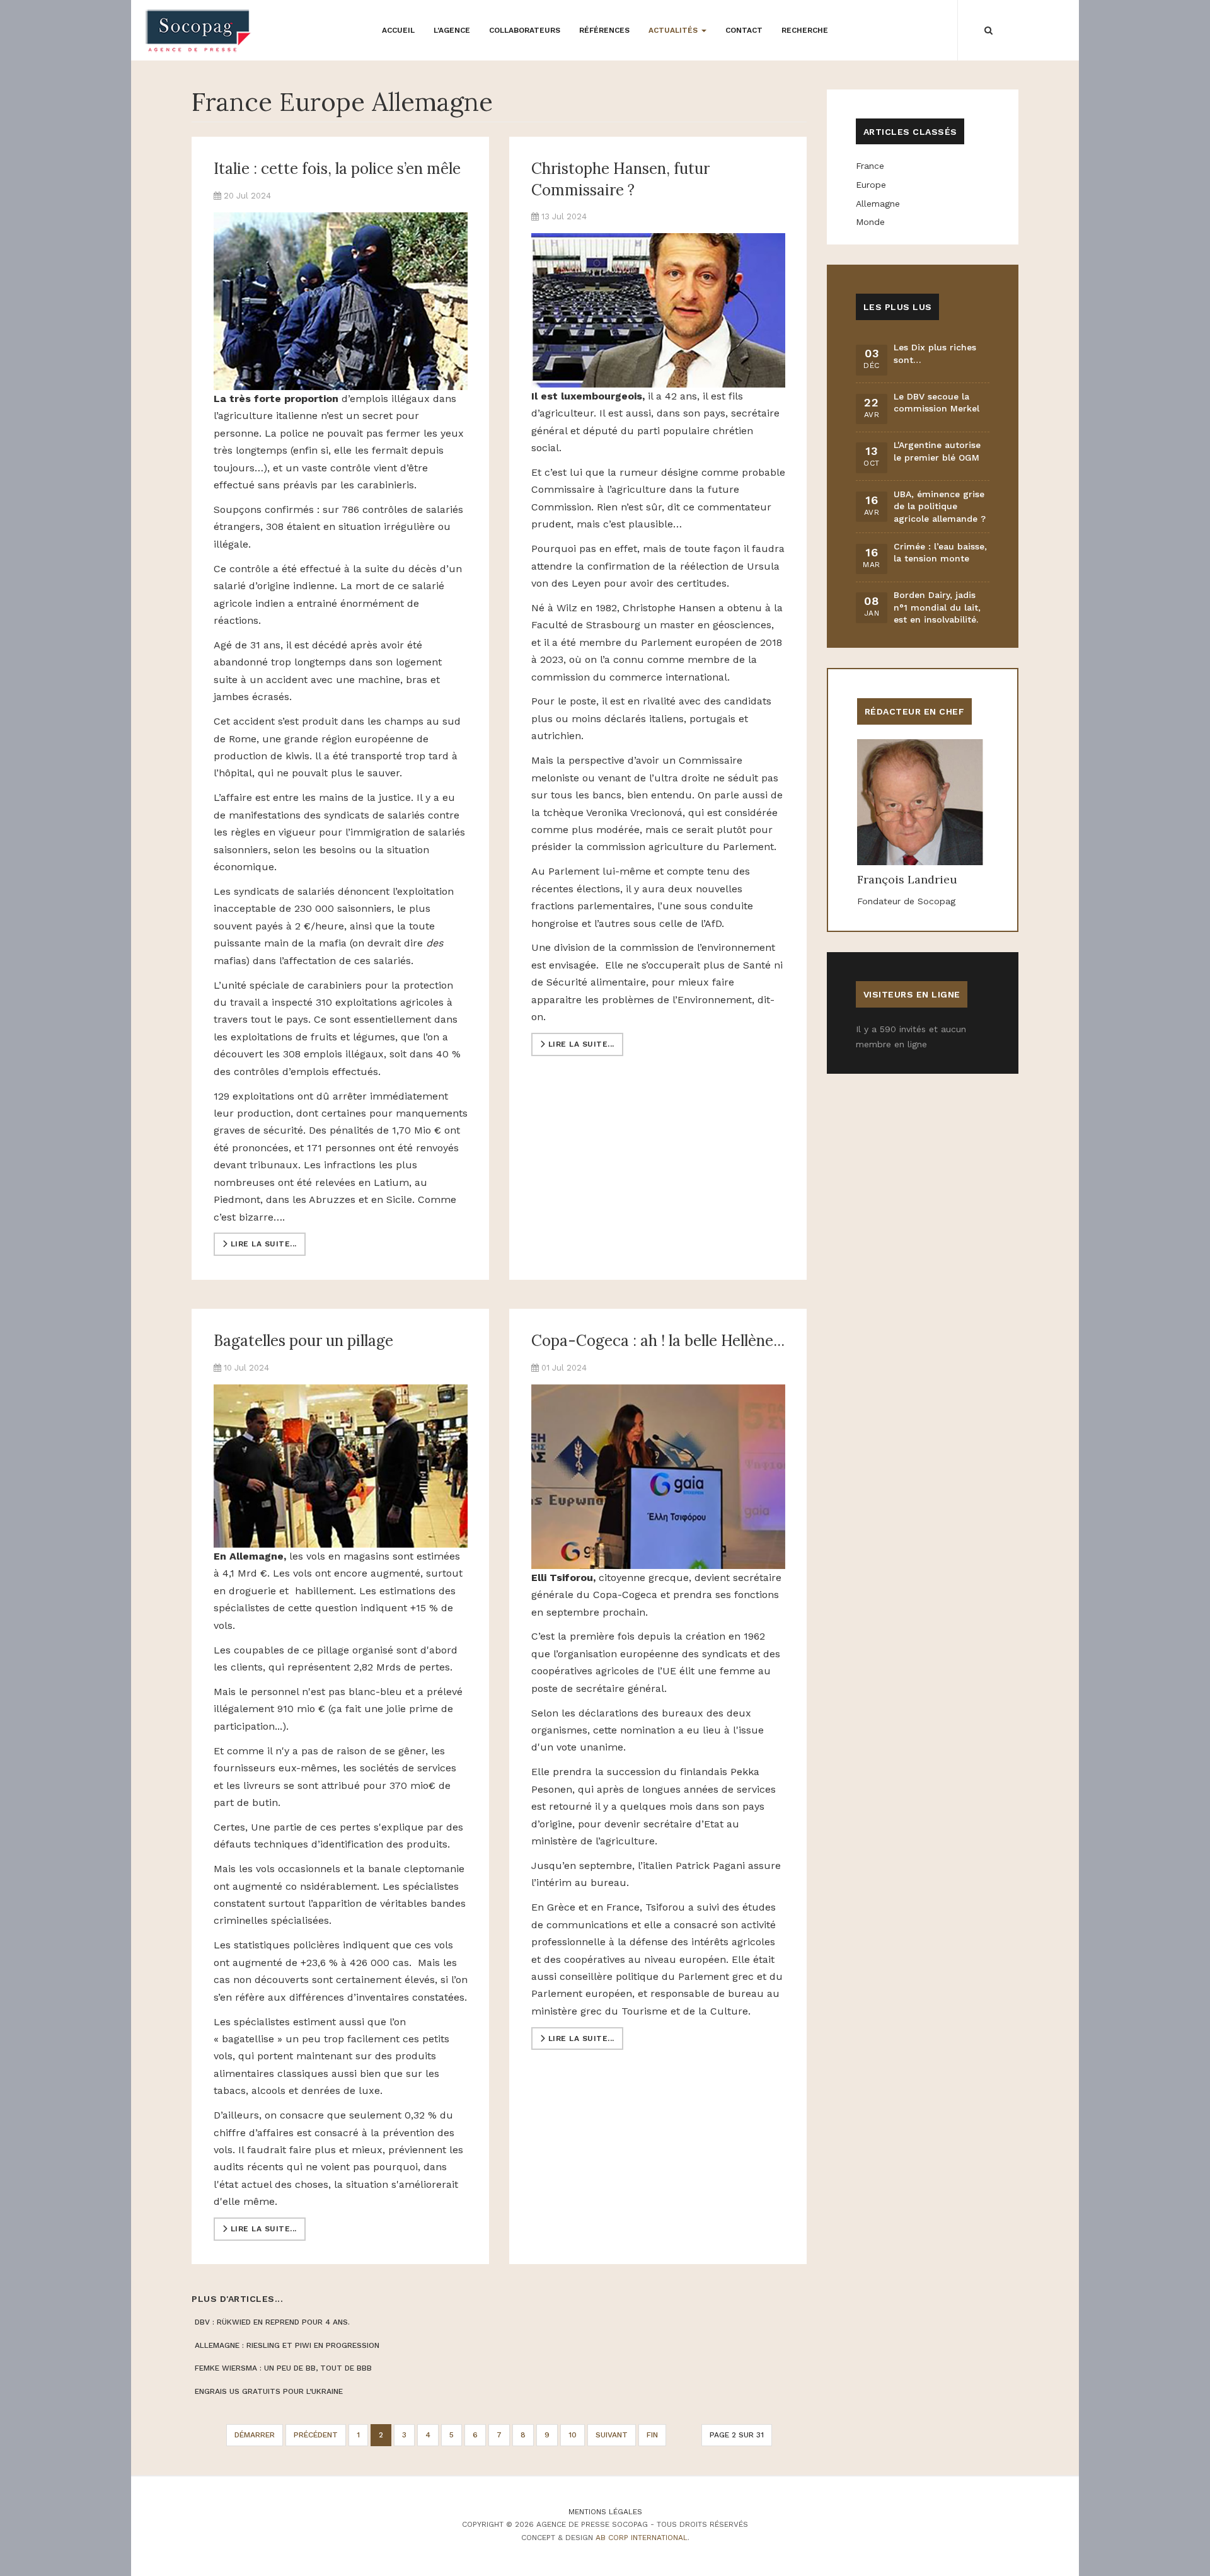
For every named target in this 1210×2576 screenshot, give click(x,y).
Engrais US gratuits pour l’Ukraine (269, 2391)
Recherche (805, 30)
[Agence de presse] (199, 31)
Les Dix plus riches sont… (935, 354)
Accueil (398, 30)
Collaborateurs (525, 30)
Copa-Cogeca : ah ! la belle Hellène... (658, 1341)
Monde (870, 222)
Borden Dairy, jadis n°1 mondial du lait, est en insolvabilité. (937, 607)
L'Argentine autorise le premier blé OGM (937, 451)
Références (604, 30)
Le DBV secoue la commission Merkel (936, 403)
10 (573, 2435)
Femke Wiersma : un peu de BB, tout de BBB (283, 2368)
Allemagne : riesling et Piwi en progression (287, 2345)
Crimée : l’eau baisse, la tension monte (940, 553)
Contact (744, 30)
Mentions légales (605, 2512)
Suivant (612, 2435)
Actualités (674, 30)
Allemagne (878, 204)
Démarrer (255, 2435)
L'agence (452, 30)
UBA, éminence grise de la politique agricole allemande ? (940, 506)
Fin (652, 2435)
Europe (871, 185)
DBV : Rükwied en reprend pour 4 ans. (272, 2322)
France (870, 166)
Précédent (316, 2435)
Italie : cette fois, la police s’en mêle (337, 169)
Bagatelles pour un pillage (303, 1341)
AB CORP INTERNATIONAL (642, 2538)
